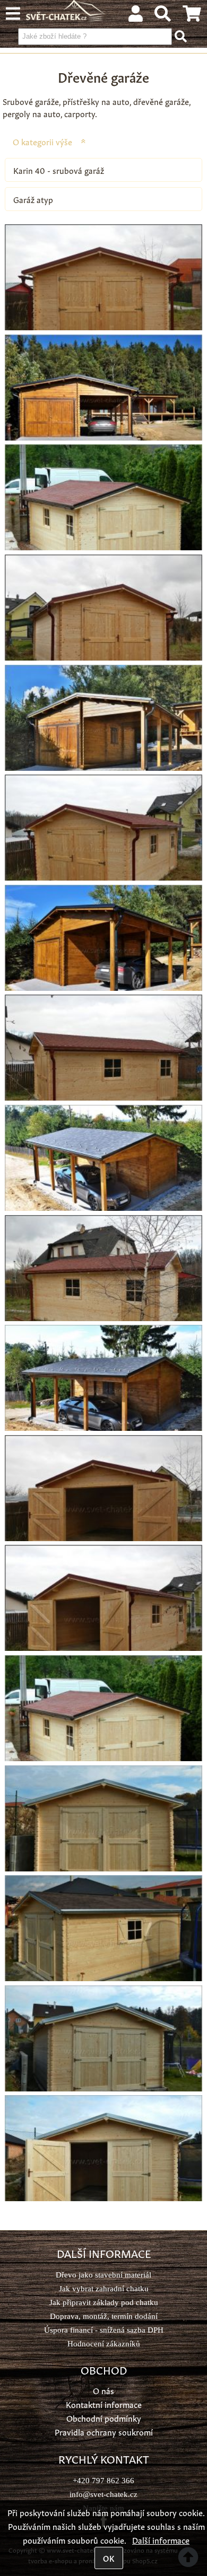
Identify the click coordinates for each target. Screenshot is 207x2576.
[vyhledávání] (163, 16)
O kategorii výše (42, 141)
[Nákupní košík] (192, 16)
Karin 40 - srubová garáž (59, 170)
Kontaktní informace (104, 2404)
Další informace (161, 2540)
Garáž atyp (33, 199)
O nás (103, 2390)
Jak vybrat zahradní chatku (104, 2288)
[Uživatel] (136, 16)
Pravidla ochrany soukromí (104, 2432)
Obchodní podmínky (104, 2418)
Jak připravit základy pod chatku (104, 2302)
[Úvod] (66, 17)
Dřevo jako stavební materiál (103, 2275)
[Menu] (13, 14)
